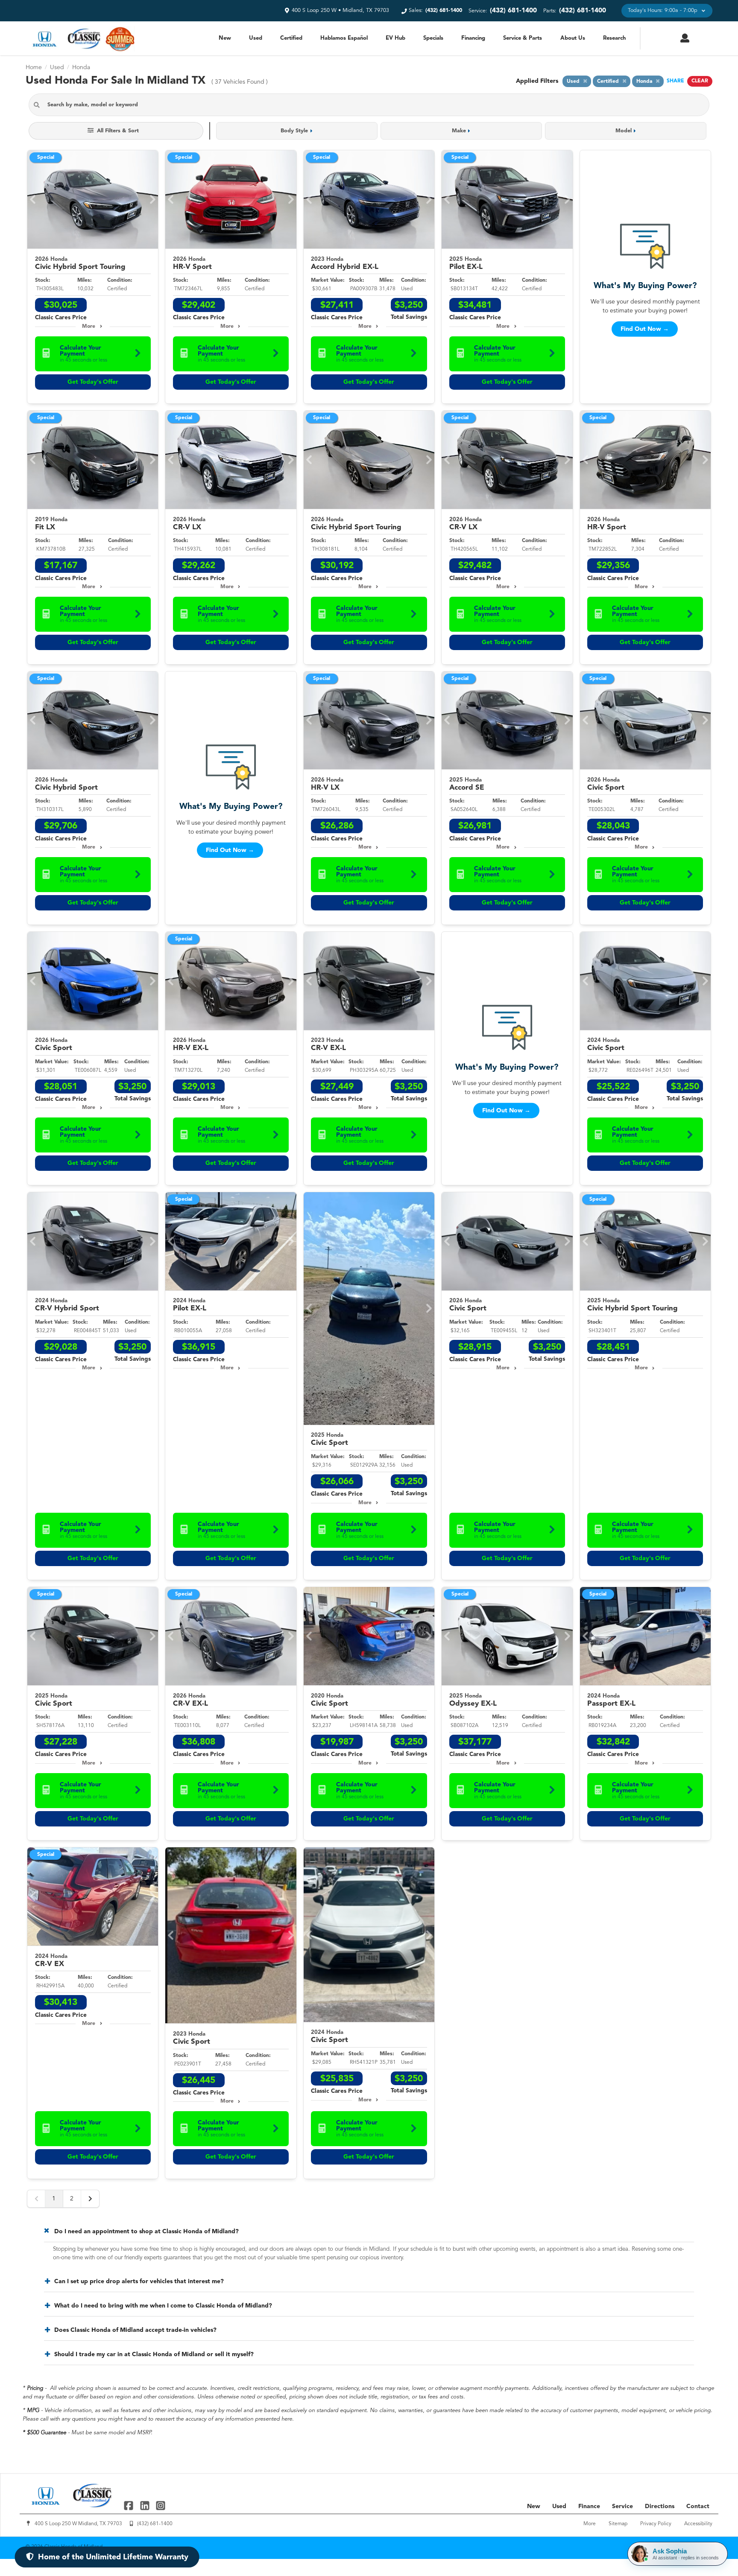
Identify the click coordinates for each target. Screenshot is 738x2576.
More (89, 327)
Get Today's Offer (93, 382)
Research (614, 38)
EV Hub (395, 38)
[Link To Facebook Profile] (130, 2505)
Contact (698, 2506)
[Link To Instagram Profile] (161, 2505)
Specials (433, 38)
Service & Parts (523, 38)
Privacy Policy (656, 2524)
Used (256, 38)
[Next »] (90, 2199)
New (225, 38)
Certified (291, 38)
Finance (589, 2506)
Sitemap (618, 2524)
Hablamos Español (344, 38)
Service (622, 2506)
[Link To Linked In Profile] (145, 2505)
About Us (573, 38)
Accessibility (698, 2524)
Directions (660, 2506)
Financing (473, 38)
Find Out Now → (645, 329)
